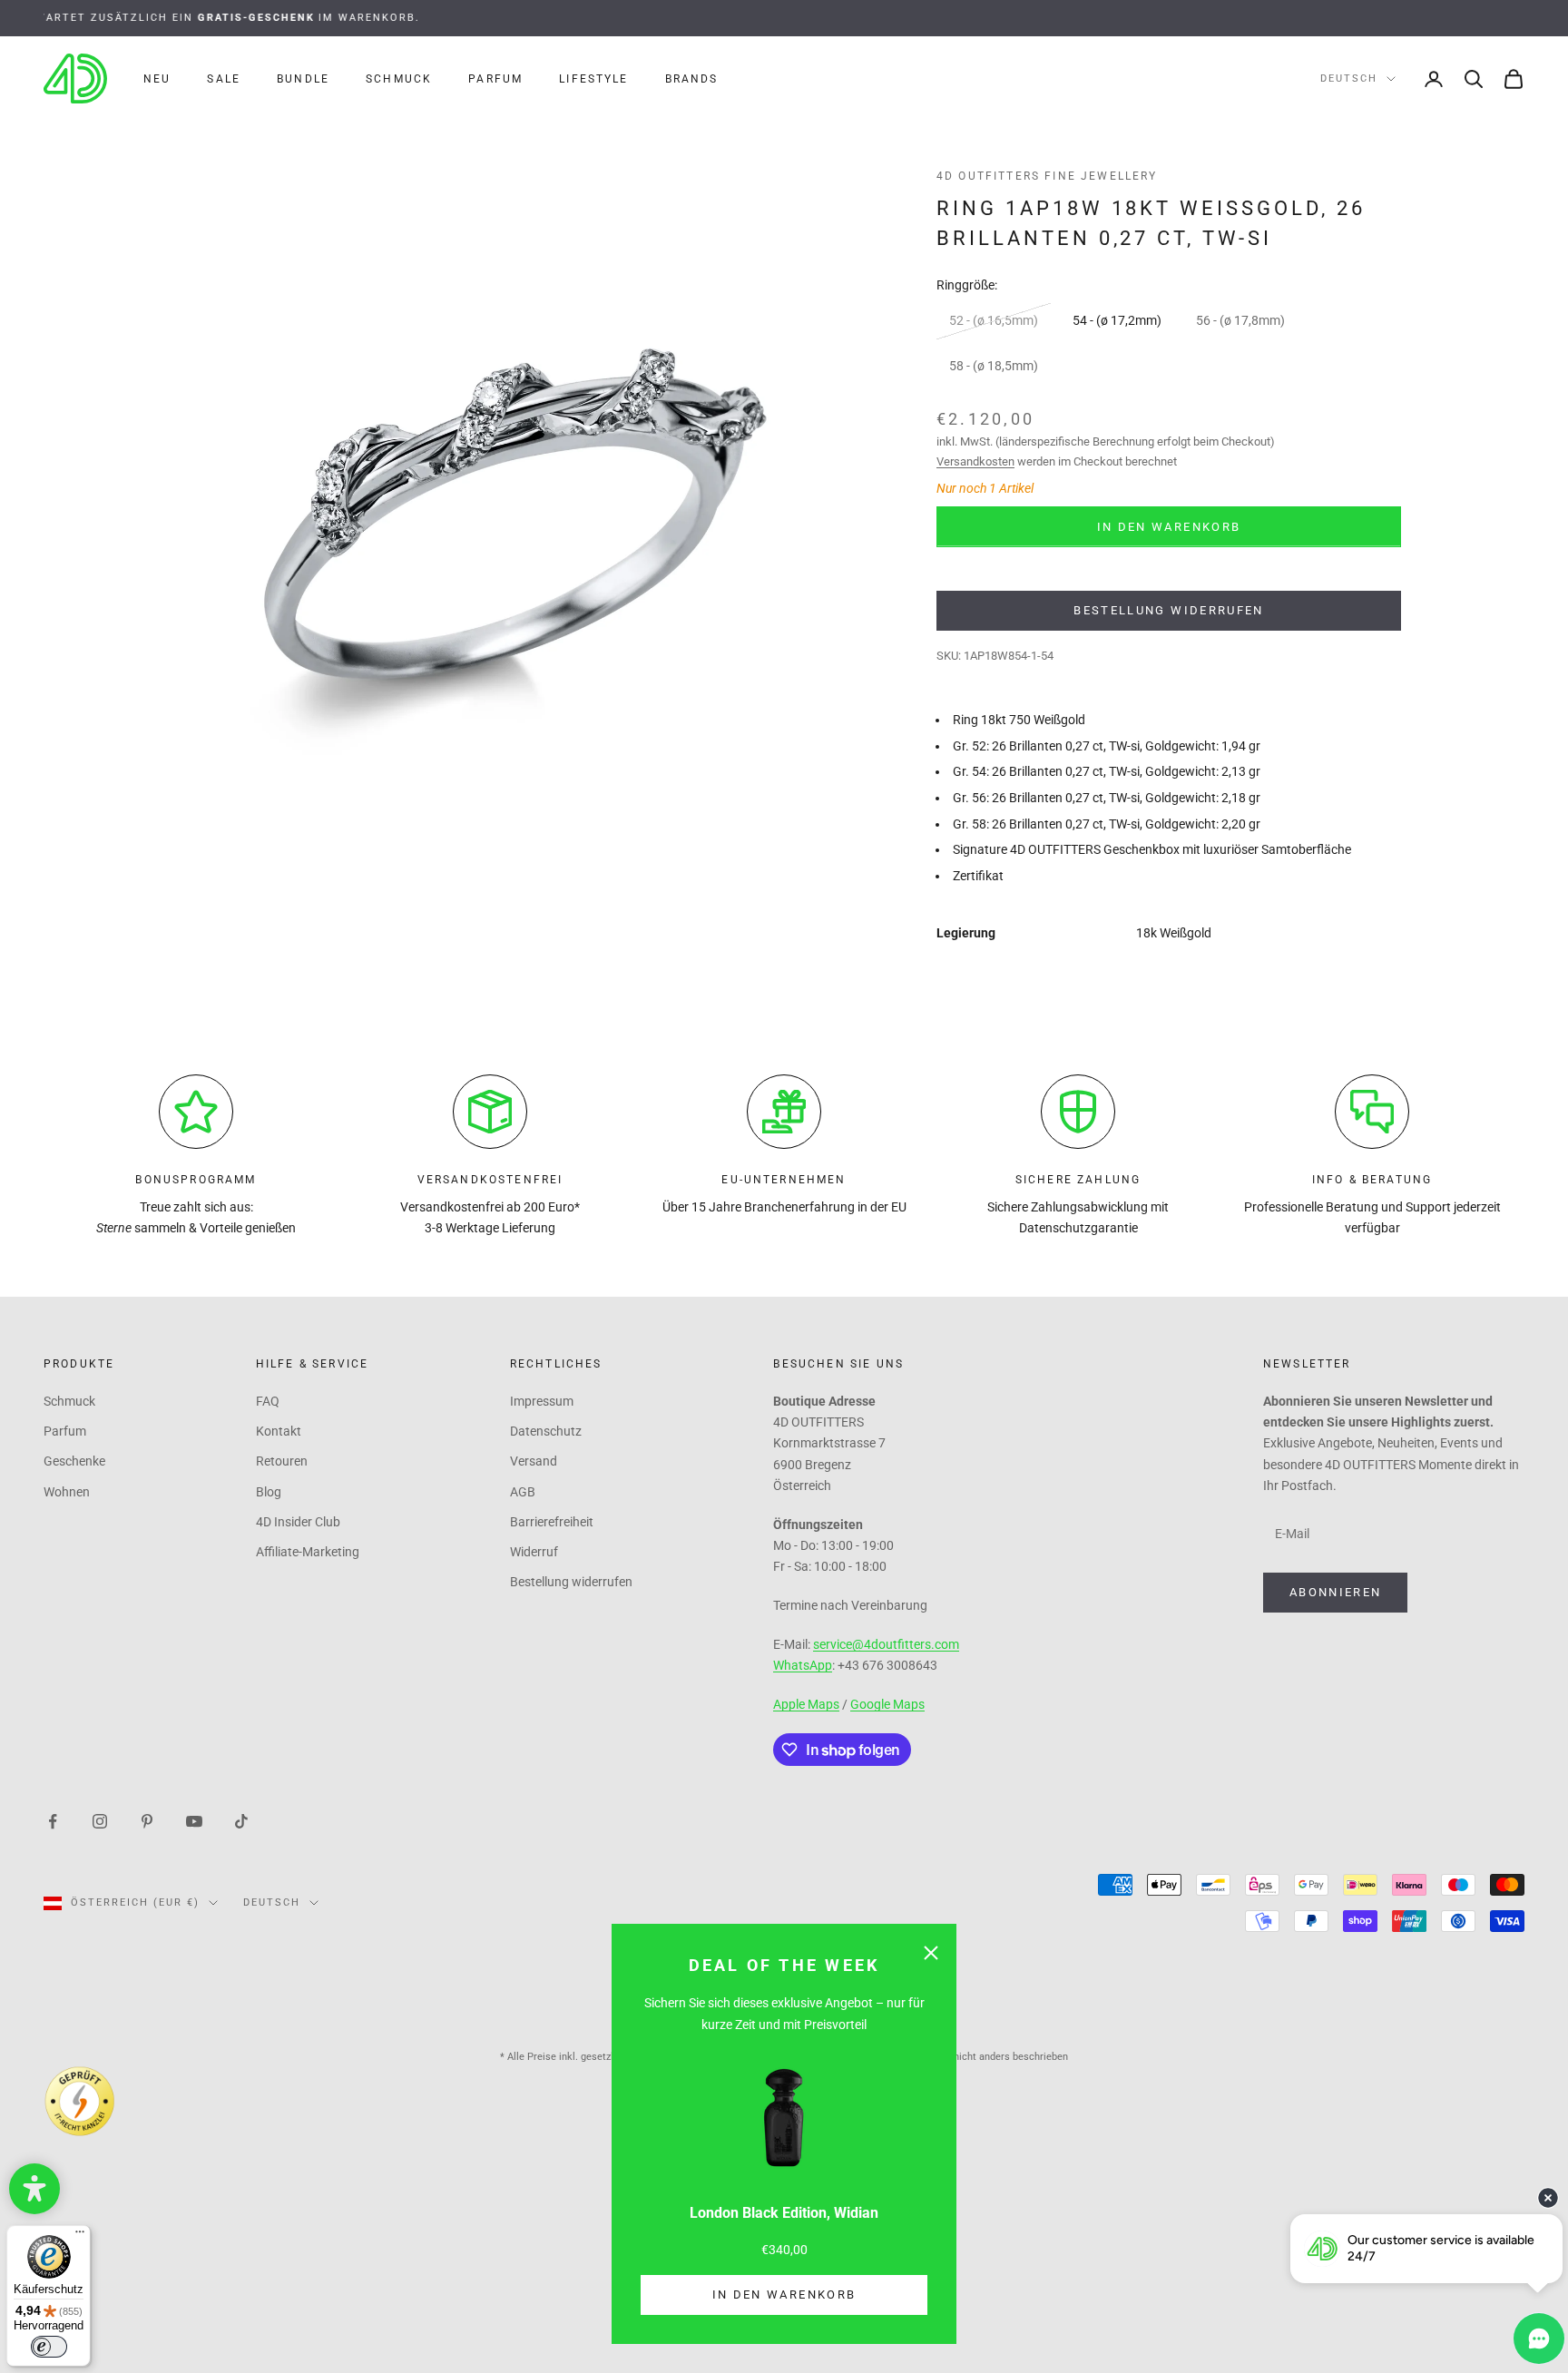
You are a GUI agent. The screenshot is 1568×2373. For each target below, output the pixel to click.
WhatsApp (803, 1665)
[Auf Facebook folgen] (53, 1819)
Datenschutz (546, 1431)
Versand (534, 1461)
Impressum (542, 1401)
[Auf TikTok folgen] (241, 1819)
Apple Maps (806, 1704)
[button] (34, 2189)
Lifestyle (593, 79)
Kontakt (279, 1431)
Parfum (495, 79)
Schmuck (399, 79)
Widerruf (534, 1552)
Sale (224, 79)
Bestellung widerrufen (1168, 610)
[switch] (49, 2347)
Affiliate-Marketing (308, 1552)
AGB (523, 1492)
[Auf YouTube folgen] (194, 1819)
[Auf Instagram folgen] (100, 1819)
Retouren (282, 1461)
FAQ (268, 1401)
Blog (269, 1492)
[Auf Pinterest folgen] (147, 1819)
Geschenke (74, 1461)
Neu (157, 79)
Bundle (303, 79)
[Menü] (80, 2236)
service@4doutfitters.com (886, 1644)
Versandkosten (975, 461)
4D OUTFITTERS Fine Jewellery (1047, 176)
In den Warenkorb (784, 2295)
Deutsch (1349, 78)
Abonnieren (1335, 1592)
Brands (692, 79)
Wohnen (67, 1492)
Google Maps (887, 1704)
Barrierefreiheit (552, 1522)
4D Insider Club (298, 1522)
